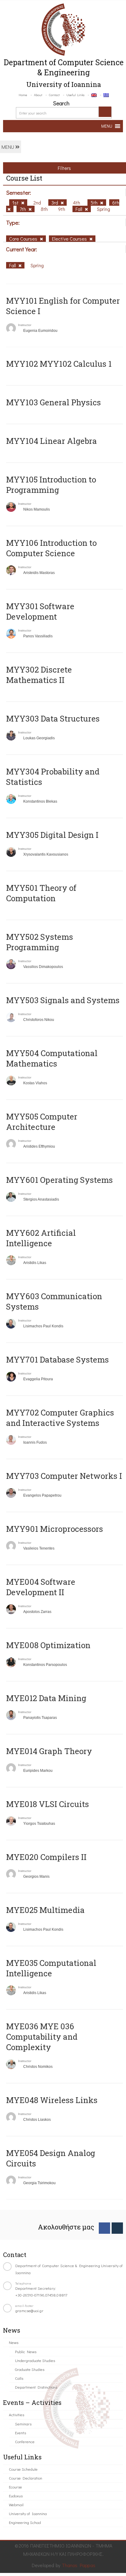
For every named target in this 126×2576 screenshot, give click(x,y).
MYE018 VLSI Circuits (48, 1804)
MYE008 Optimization (48, 1645)
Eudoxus (16, 2496)
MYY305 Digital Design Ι (52, 835)
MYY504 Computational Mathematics (52, 1058)
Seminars (23, 2424)
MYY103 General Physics (54, 402)
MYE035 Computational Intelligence (51, 1968)
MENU (8, 147)
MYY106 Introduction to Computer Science (51, 548)
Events (20, 2433)
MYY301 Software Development (40, 611)
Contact (54, 95)
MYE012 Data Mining (46, 1698)
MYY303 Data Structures (53, 718)
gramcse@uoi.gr (29, 2310)
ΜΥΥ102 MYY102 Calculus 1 (59, 364)
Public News (26, 2351)
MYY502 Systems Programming (40, 942)
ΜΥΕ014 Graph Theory (49, 1751)
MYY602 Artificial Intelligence (41, 1238)
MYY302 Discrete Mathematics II (39, 675)
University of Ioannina (28, 2513)
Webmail (16, 2505)
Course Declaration (26, 2478)
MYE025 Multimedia (45, 1910)
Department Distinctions (36, 2387)
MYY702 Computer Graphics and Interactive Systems (60, 1418)
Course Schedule (23, 2469)
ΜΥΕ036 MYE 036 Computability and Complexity (42, 2037)
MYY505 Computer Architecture (42, 1122)
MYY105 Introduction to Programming (51, 485)
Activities (17, 2415)
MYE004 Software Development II (41, 1587)
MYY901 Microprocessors (55, 1529)
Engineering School (25, 2522)
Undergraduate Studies (35, 2360)
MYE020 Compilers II (46, 1857)
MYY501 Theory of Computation (41, 893)
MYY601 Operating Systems (59, 1180)
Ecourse (15, 2487)
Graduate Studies (30, 2369)
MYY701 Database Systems (57, 1359)
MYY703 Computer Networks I (64, 1476)
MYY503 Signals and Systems (63, 1000)
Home (23, 95)
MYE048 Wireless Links (52, 2100)
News (14, 2342)
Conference (25, 2441)
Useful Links (75, 95)
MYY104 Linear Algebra (52, 441)
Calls (19, 2378)
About (38, 95)
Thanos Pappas (79, 2565)
